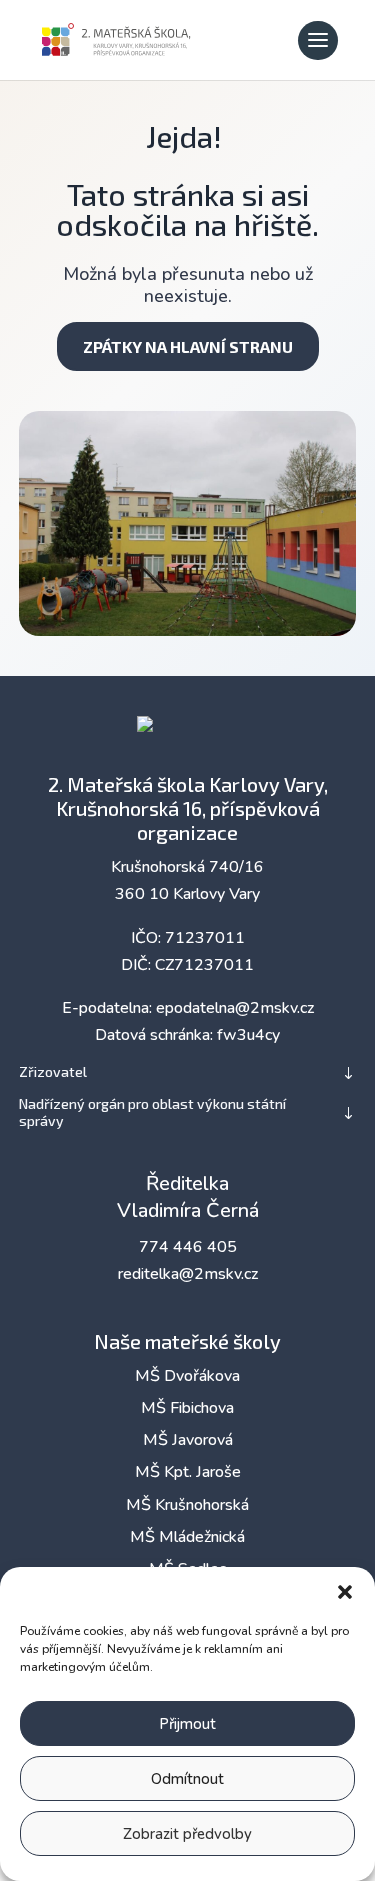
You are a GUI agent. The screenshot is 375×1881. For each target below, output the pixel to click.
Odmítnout (187, 1779)
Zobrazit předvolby (187, 1834)
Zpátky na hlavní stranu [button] (188, 346)
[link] (117, 37)
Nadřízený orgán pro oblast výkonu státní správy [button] (152, 1112)
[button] (345, 1592)
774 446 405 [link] (188, 1247)
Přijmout (187, 1724)
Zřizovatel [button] (53, 1072)
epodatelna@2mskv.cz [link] (235, 1008)
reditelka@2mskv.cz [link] (188, 1274)
